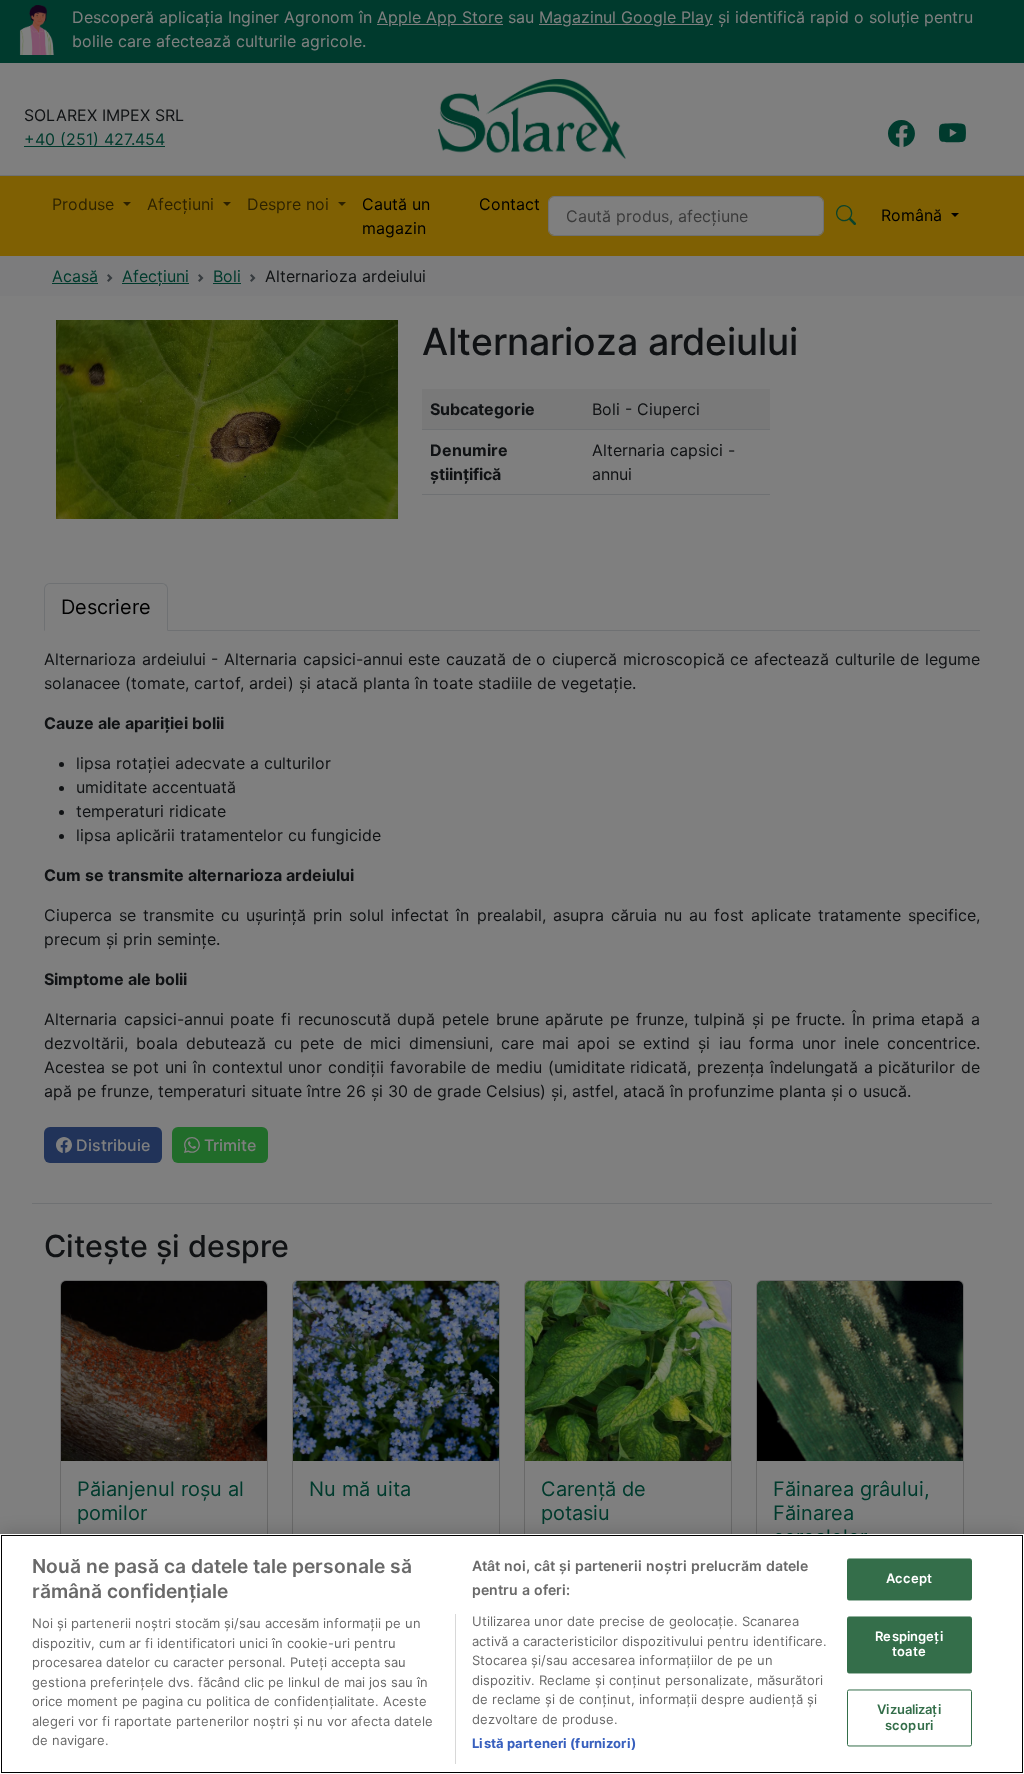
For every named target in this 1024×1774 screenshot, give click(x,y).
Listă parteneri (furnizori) (554, 1743)
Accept (909, 1579)
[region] (512, 1654)
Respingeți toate (908, 1644)
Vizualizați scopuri (908, 1718)
